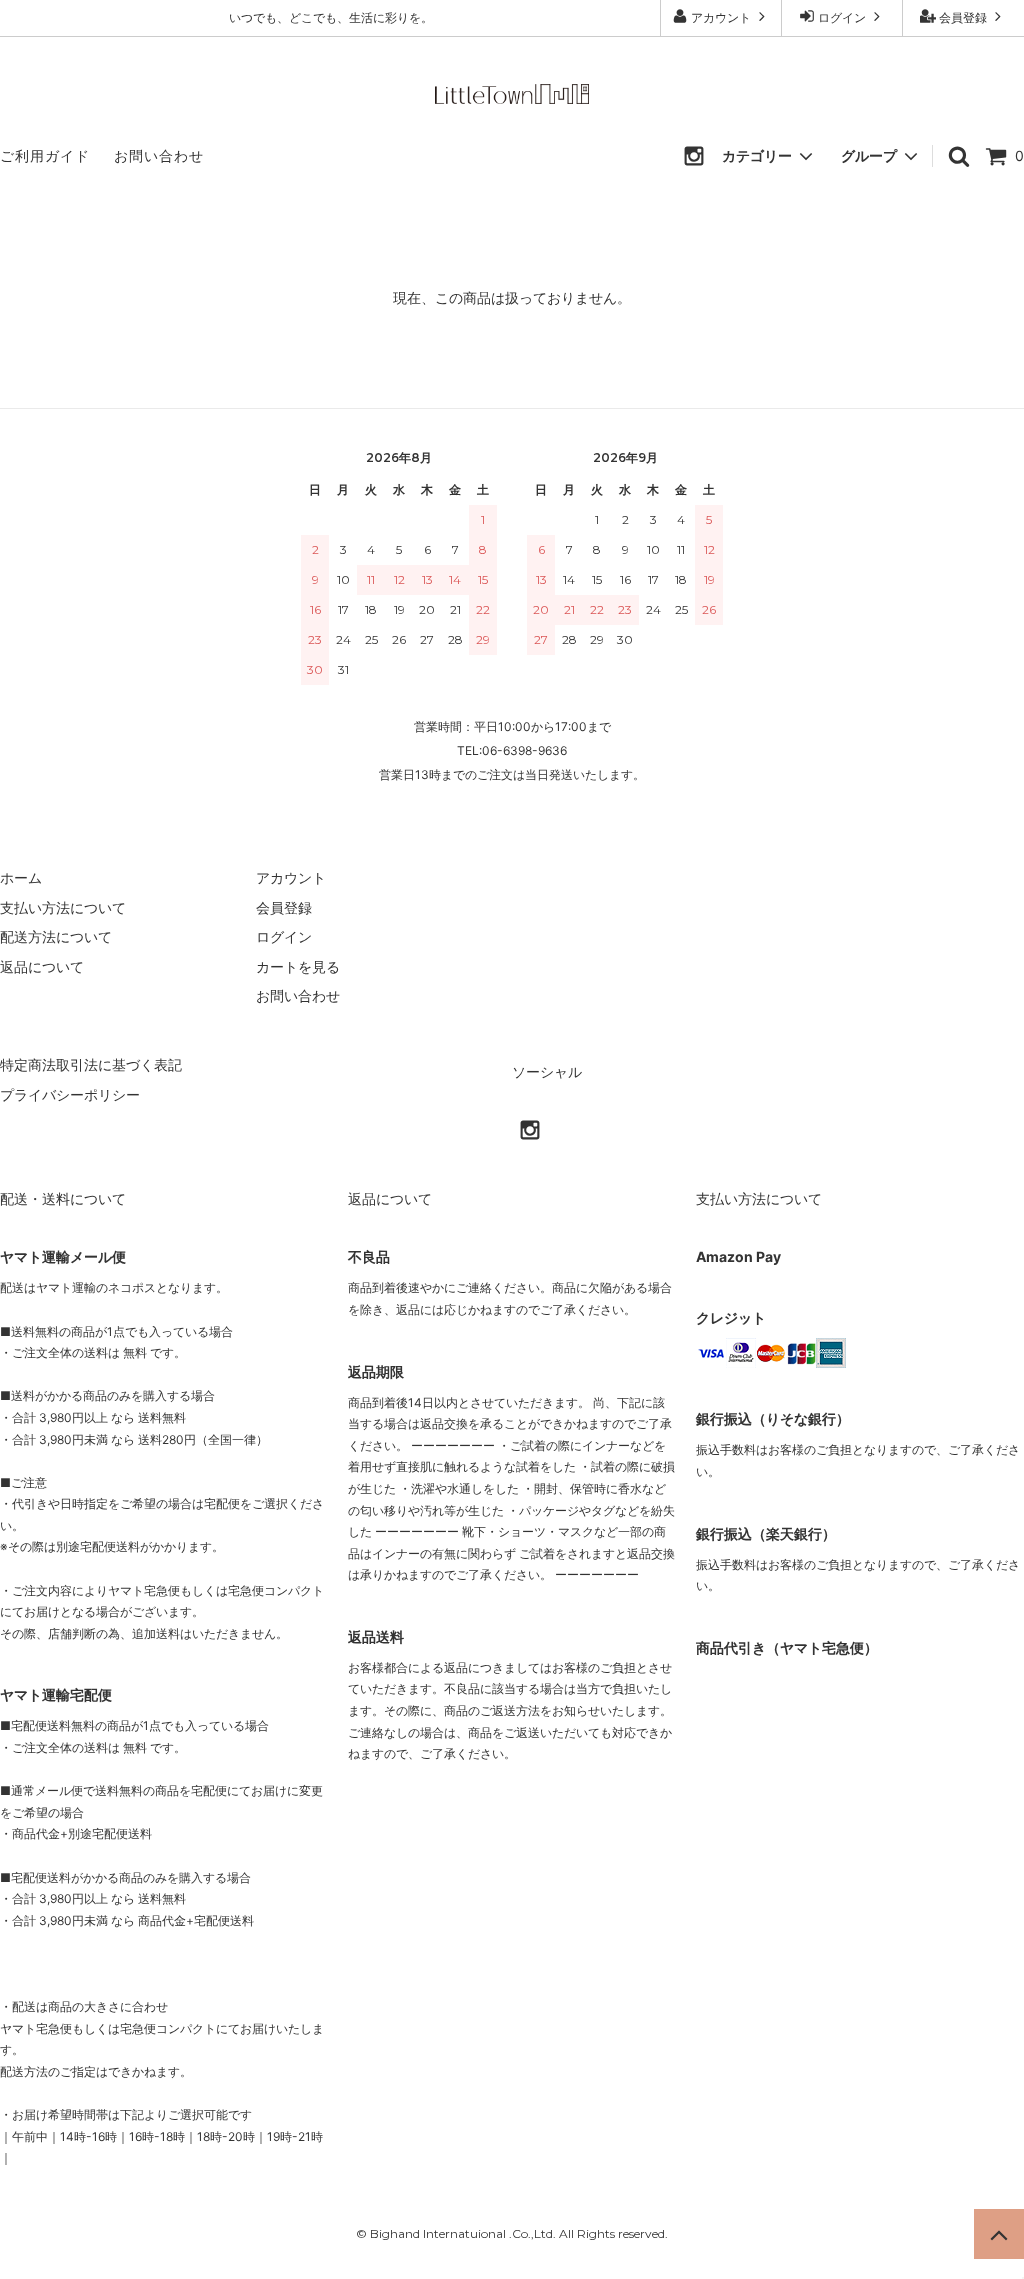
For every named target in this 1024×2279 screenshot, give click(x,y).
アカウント (721, 17)
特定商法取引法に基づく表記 (91, 1064)
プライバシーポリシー (70, 1094)
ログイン (842, 17)
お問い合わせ (159, 155)
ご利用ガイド (45, 155)
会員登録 (963, 17)
